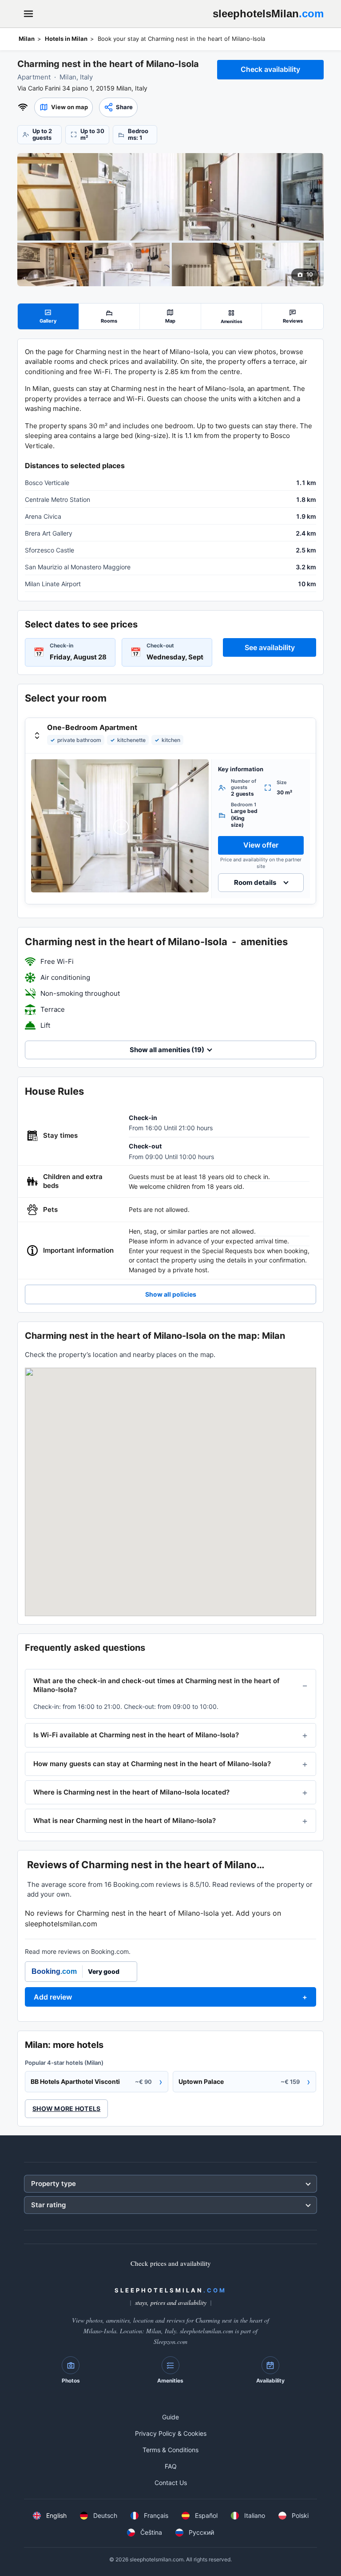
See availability (270, 647)
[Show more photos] (170, 197)
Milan (27, 39)
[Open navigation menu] (28, 14)
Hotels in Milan (66, 39)
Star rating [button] (48, 2205)
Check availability (270, 69)
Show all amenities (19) (167, 1050)
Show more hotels (66, 2109)
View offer (261, 845)
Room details (255, 882)
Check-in (61, 645)
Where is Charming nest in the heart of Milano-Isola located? (131, 1792)
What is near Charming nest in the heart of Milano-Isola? (125, 1821)
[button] (63, 107)
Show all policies (171, 1294)
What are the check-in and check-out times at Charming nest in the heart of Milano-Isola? (157, 1685)
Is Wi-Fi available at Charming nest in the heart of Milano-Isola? (136, 1735)
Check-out (160, 645)
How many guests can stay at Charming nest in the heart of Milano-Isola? (152, 1764)
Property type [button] (54, 2183)
